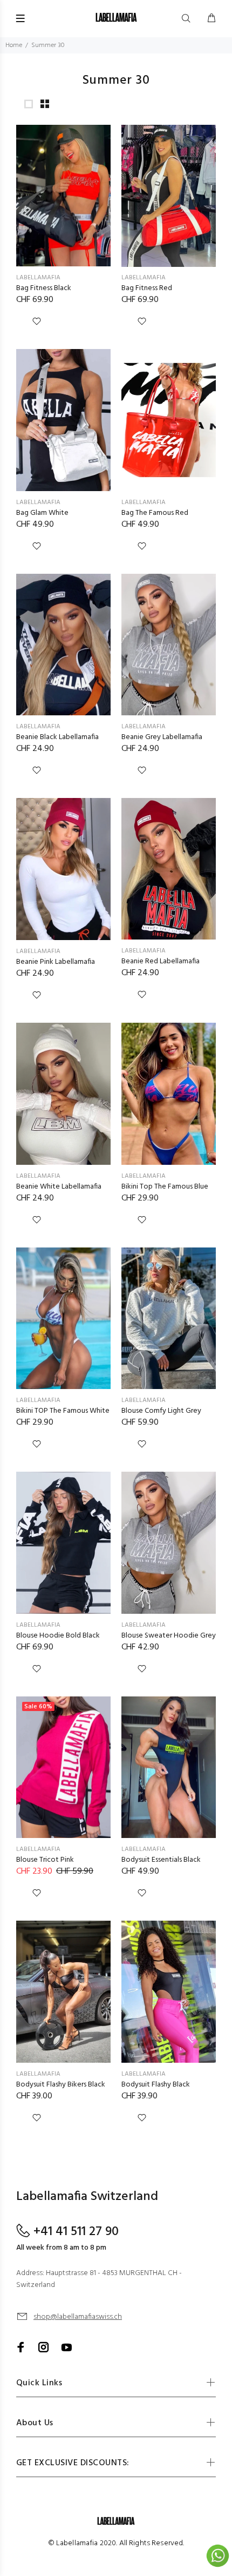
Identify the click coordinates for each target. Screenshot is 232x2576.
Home (14, 45)
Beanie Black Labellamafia (57, 737)
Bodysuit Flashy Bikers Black (61, 2085)
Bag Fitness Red (147, 288)
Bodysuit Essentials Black (161, 1860)
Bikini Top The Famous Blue (165, 1187)
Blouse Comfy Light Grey (161, 1411)
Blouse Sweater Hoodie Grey (169, 1636)
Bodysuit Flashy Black (156, 2085)
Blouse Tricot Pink (45, 1860)
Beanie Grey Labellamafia (162, 737)
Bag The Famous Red (155, 513)
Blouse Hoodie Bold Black (58, 1636)
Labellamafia (38, 278)
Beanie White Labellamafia (59, 1187)
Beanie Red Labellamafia (161, 961)
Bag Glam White (42, 513)
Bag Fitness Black (44, 288)
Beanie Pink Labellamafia (56, 962)
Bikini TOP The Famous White (63, 1411)
